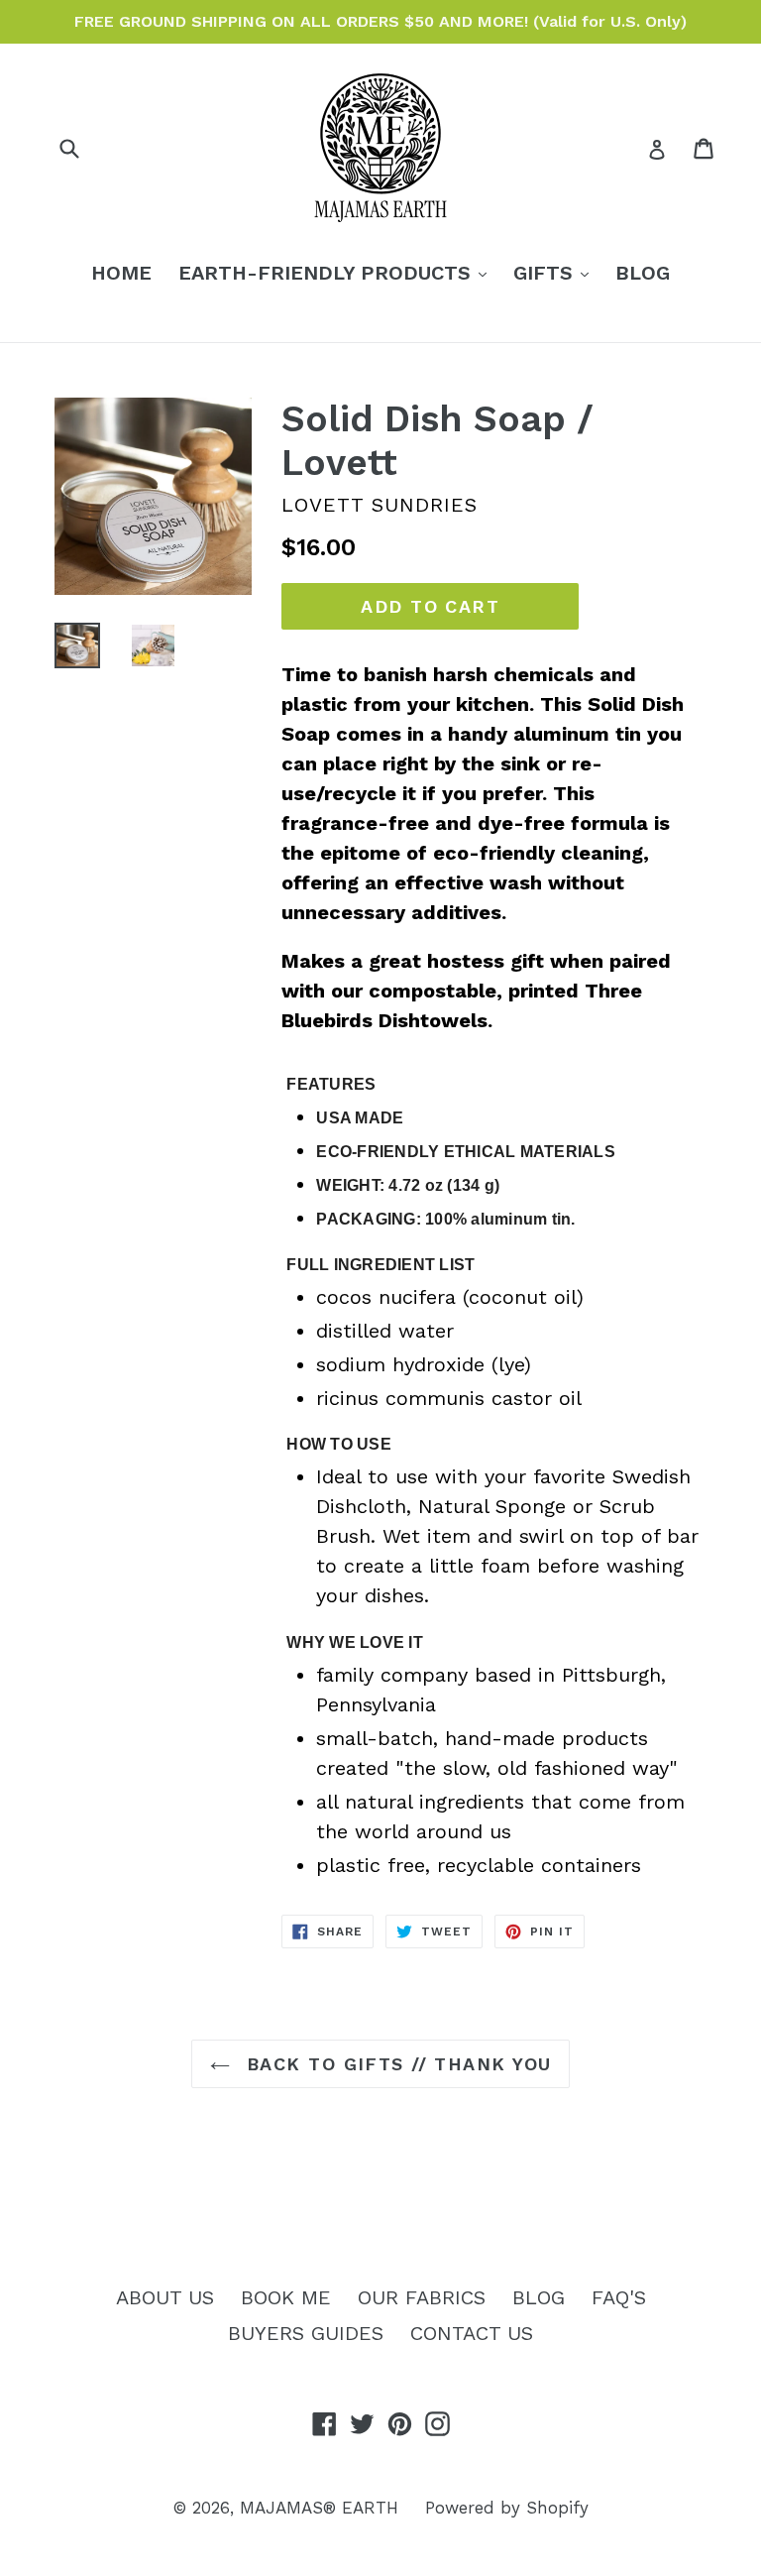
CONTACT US (472, 2333)
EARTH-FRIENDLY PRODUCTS (337, 272)
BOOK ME (286, 2297)
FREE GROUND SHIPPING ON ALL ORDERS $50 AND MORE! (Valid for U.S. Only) (380, 21)
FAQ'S (619, 2297)
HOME (121, 273)
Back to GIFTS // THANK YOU (396, 2064)
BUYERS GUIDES (306, 2333)
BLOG (643, 273)
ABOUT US (165, 2297)
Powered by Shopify (507, 2508)
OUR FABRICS (422, 2297)
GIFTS (556, 272)
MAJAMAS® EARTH (319, 2508)
